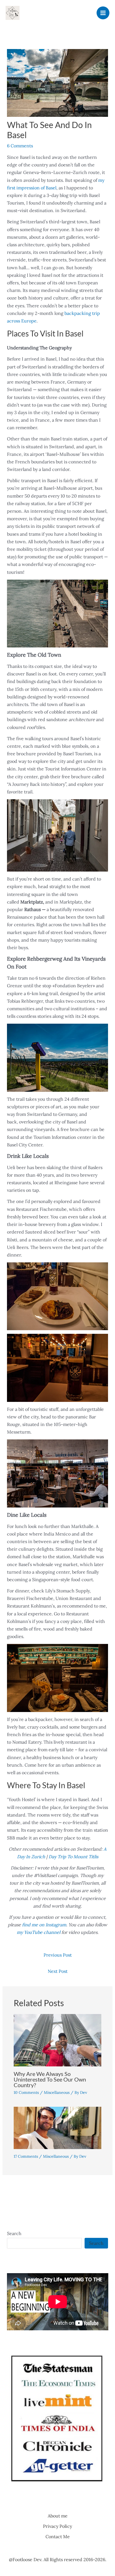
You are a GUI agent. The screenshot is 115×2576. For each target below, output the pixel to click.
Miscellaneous (57, 2092)
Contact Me (58, 2536)
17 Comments (26, 2156)
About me (58, 2516)
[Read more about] (58, 2127)
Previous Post (58, 1955)
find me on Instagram (44, 1925)
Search (14, 2233)
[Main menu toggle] (103, 13)
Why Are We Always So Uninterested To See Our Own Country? (50, 2079)
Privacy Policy (57, 2526)
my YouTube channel (39, 1932)
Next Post (58, 1971)
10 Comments (26, 2092)
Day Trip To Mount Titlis (73, 1857)
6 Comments (20, 146)
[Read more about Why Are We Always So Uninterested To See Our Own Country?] (58, 2040)
